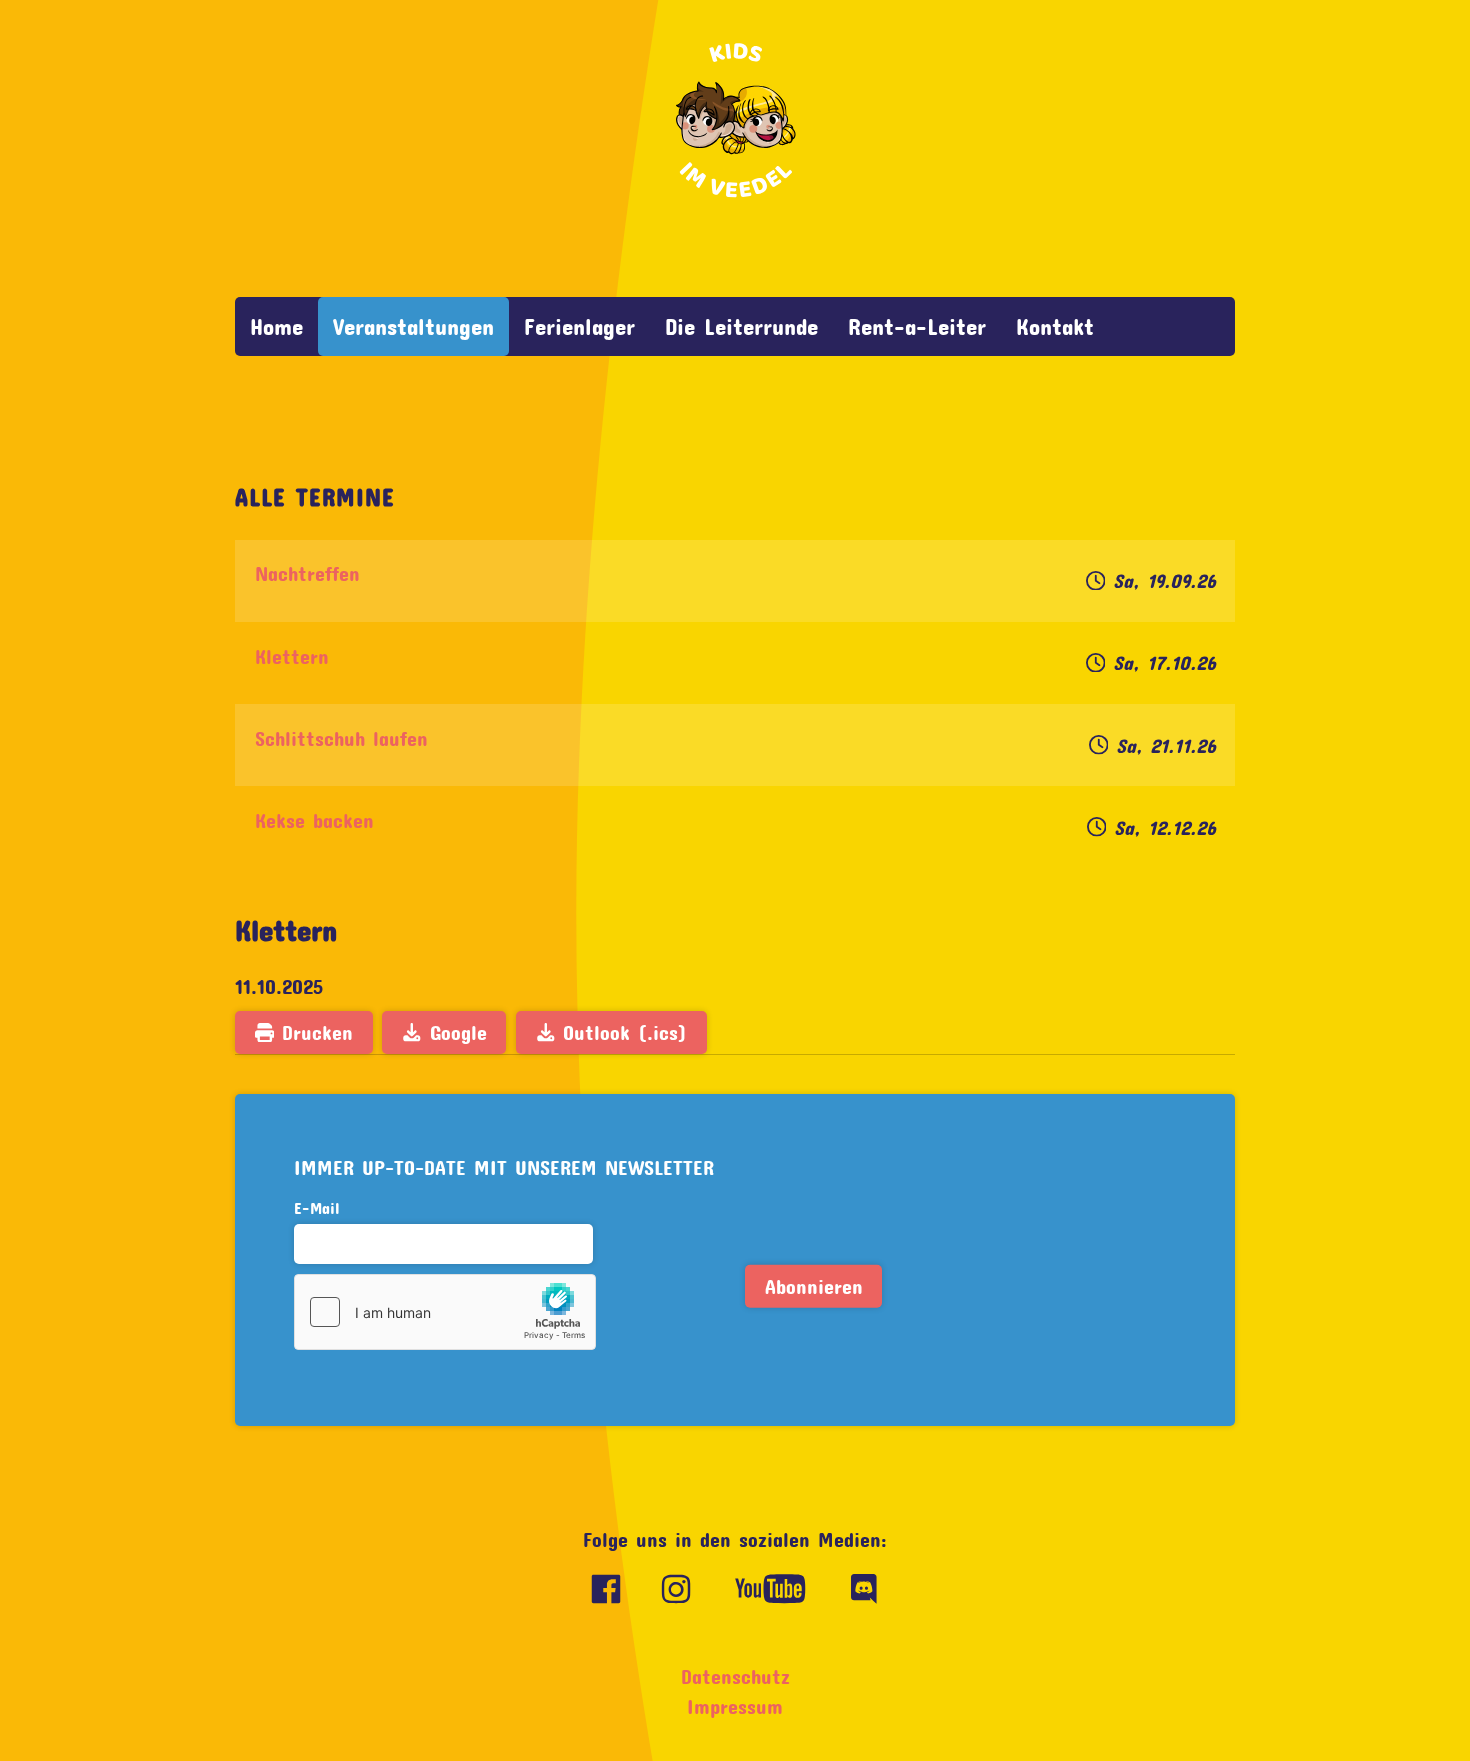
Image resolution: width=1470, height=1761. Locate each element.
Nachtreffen (307, 573)
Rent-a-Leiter (917, 326)
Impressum (735, 1706)
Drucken (313, 1032)
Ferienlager (579, 326)
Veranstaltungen (413, 326)
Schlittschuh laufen (341, 738)
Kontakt (1055, 326)
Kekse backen (314, 820)
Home (276, 326)
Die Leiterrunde (741, 326)
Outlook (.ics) (621, 1032)
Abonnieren (814, 1286)
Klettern (292, 656)
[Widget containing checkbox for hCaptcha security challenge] (445, 1312)
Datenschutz (735, 1676)
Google (454, 1032)
